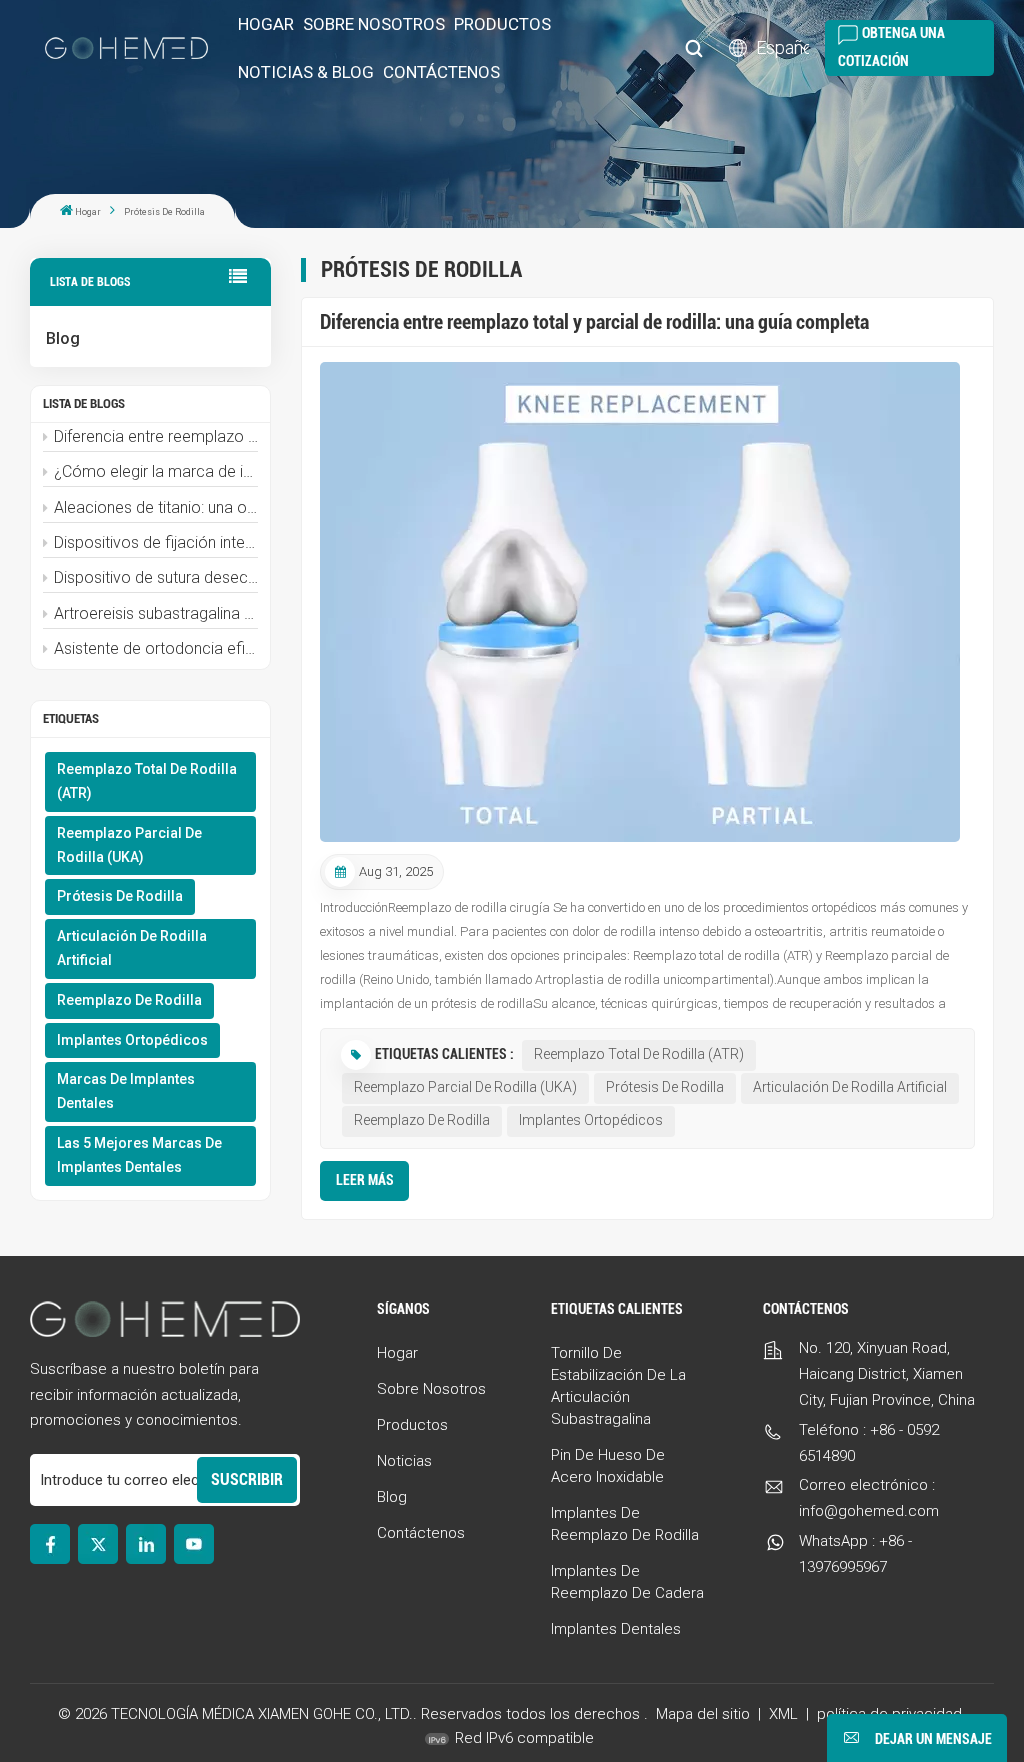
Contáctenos (441, 72)
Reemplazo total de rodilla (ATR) (147, 781)
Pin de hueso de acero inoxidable (608, 1466)
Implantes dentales (616, 1629)
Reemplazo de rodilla (129, 1000)
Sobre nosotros (374, 24)
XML (783, 1714)
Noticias (404, 1461)
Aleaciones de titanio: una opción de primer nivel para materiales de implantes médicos (156, 507)
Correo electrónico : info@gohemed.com (869, 1498)
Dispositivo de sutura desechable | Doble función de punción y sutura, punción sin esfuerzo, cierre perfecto (156, 577)
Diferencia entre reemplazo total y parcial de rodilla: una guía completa (156, 436)
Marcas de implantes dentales (126, 1091)
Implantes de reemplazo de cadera (627, 1582)
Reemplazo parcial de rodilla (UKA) (129, 845)
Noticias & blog (306, 72)
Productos (502, 24)
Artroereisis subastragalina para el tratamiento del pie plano (156, 613)
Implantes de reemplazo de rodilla (625, 1524)
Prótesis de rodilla (120, 896)
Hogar (266, 24)
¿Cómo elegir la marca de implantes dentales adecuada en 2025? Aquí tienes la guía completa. (156, 471)
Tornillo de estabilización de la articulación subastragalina (618, 1386)
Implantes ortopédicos (132, 1040)
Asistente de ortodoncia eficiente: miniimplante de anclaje (156, 648)
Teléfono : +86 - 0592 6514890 (869, 1443)
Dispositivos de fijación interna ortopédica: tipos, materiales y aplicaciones (156, 542)
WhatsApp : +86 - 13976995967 (855, 1554)
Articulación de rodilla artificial (132, 948)
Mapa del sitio (705, 1714)
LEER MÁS (365, 1180)
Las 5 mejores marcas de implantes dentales (139, 1155)
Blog (63, 338)
